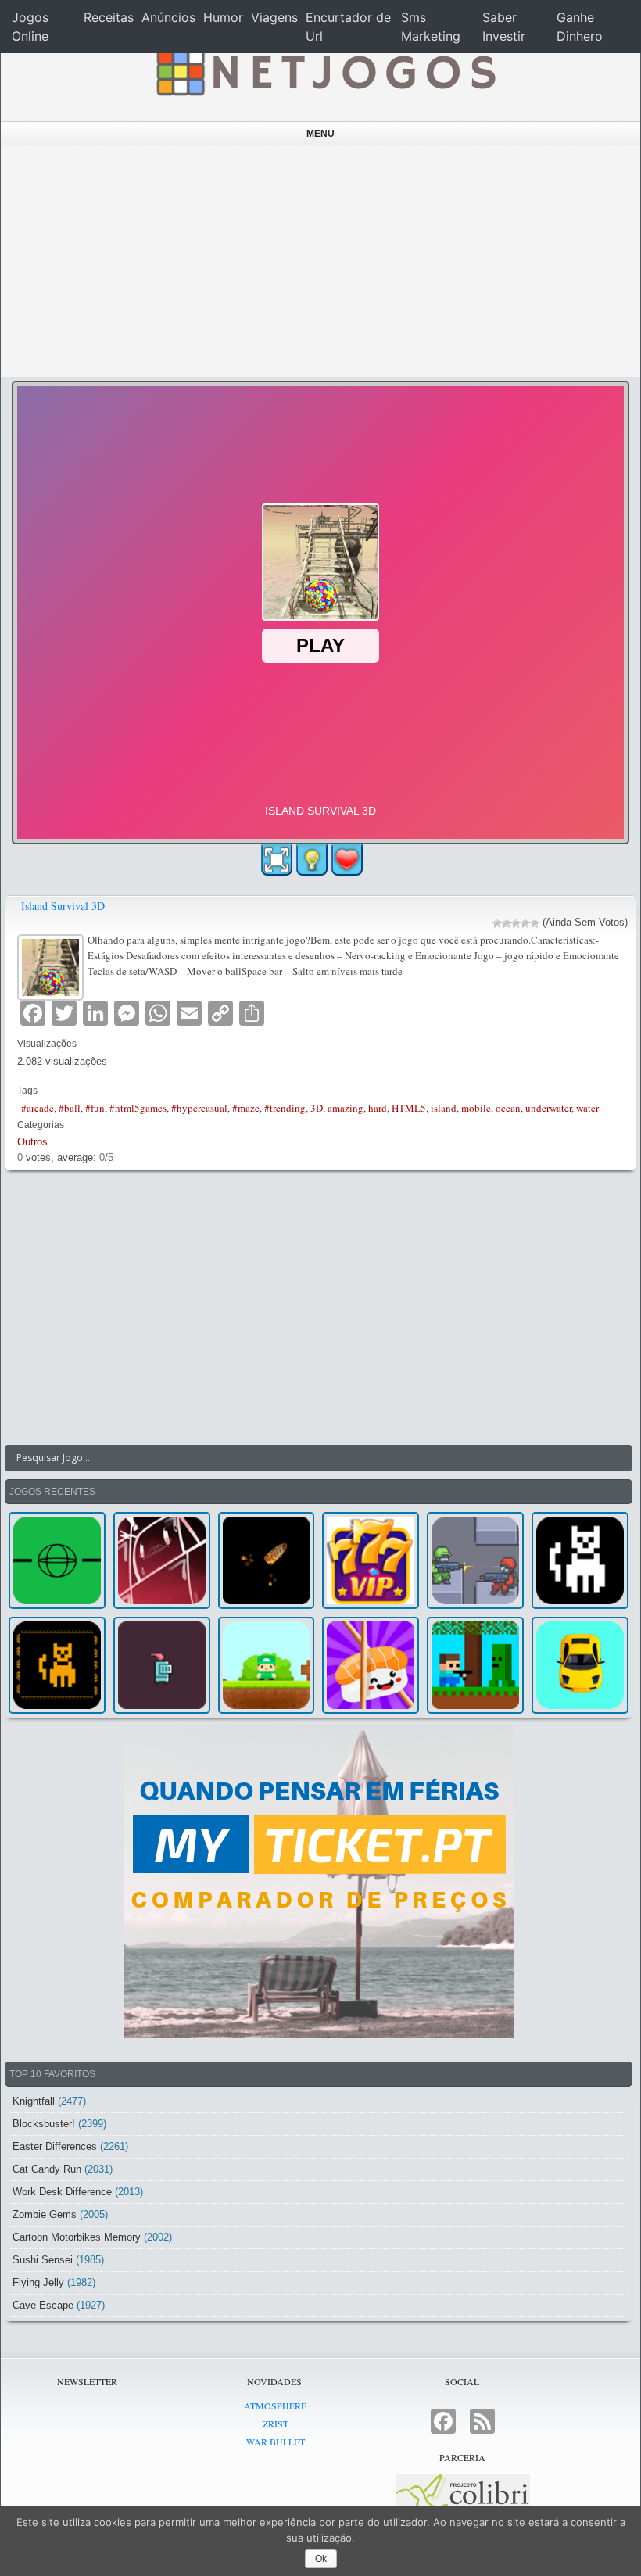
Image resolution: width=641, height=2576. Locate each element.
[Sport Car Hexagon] (580, 1665)
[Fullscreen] (277, 860)
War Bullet (276, 2442)
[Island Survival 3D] (52, 966)
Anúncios (168, 17)
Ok (321, 2559)
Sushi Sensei (43, 2260)
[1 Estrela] (497, 923)
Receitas (109, 17)
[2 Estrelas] (507, 923)
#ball (70, 1108)
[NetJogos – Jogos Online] (324, 70)
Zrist (276, 2424)
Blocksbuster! (44, 2124)
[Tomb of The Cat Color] (580, 1560)
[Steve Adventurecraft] (475, 1665)
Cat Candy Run (47, 2169)
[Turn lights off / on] (312, 860)
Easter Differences (55, 2146)
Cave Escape (43, 2305)
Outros (32, 1142)
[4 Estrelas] (525, 923)
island (444, 1108)
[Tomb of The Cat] (57, 1665)
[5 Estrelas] (535, 923)
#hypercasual (199, 1108)
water (587, 1108)
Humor (223, 17)
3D (317, 1108)
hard (378, 1108)
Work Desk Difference (62, 2192)
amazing (346, 1108)
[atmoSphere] (57, 1560)
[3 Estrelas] (516, 923)
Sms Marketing (431, 27)
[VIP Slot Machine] (371, 1560)
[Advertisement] (321, 261)
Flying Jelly (38, 2282)
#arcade (38, 1108)
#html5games (138, 1108)
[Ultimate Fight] (475, 1560)
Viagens (274, 17)
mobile (476, 1108)
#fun (95, 1108)
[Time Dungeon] (162, 1665)
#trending (285, 1108)
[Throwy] (267, 1665)
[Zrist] (162, 1560)
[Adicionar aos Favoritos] (347, 858)
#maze (246, 1108)
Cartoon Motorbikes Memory (77, 2237)
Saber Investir (504, 27)
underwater (548, 1108)
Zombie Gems (45, 2214)
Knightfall (34, 2101)
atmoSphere (275, 2406)
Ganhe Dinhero (580, 27)
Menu (320, 134)
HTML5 (409, 1108)
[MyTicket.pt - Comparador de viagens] (319, 1882)
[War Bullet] (267, 1560)
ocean (508, 1108)
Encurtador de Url (348, 27)
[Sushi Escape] (371, 1665)
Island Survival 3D (63, 906)
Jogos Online (30, 27)
